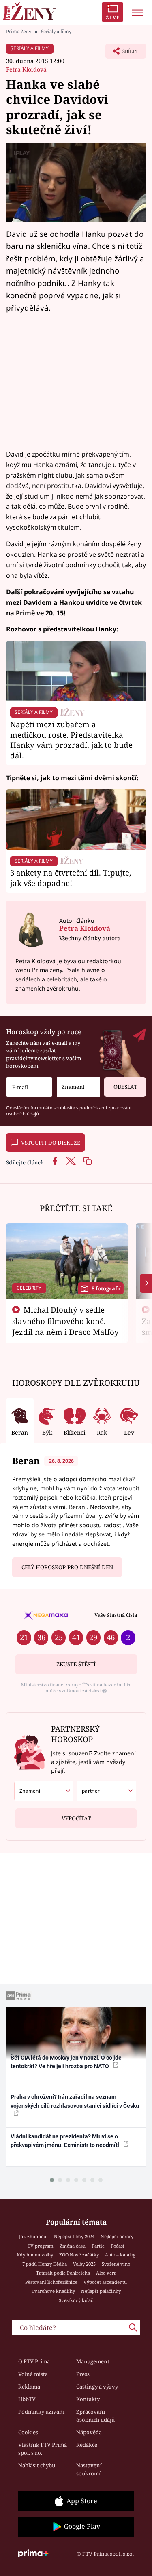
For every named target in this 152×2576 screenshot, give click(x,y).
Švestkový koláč (76, 2300)
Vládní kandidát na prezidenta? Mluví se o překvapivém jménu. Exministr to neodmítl (65, 2141)
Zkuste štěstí (76, 1664)
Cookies (28, 2432)
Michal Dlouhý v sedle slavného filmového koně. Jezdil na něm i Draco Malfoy (65, 1321)
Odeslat (125, 1087)
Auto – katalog (120, 2255)
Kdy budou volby (35, 2255)
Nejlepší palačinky (101, 2291)
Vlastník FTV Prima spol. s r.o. (43, 2449)
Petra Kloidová (26, 69)
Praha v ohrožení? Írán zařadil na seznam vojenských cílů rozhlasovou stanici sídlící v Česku (75, 2101)
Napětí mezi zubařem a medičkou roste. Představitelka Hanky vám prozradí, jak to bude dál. (71, 740)
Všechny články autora (90, 938)
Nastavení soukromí (89, 2469)
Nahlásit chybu (37, 2465)
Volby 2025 (84, 2264)
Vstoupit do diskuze (51, 1143)
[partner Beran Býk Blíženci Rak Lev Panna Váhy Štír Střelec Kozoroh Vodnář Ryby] (106, 1791)
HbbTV (27, 2399)
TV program (41, 2246)
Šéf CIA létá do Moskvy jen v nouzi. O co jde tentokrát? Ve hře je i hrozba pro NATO (66, 2062)
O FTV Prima (34, 2361)
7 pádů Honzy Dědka (45, 2264)
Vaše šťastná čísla (116, 1615)
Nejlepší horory (117, 2236)
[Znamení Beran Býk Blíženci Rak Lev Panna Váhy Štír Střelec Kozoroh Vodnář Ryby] (78, 1087)
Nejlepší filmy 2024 (74, 2236)
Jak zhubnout (33, 2236)
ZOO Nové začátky (79, 2255)
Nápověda (89, 2432)
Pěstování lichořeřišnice (51, 2282)
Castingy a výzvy (97, 2387)
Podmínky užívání (41, 2412)
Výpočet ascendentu (105, 2282)
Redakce (87, 2445)
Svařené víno (116, 2264)
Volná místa (33, 2374)
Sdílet (122, 53)
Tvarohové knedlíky (53, 2291)
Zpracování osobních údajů (95, 2416)
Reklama (29, 2387)
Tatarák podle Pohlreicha (63, 2273)
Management (93, 2361)
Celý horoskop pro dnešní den (67, 1567)
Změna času (73, 2246)
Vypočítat (76, 1818)
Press (83, 2374)
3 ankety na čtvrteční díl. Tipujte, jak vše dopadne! (71, 878)
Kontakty (88, 2399)
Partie (98, 2246)
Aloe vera (106, 2273)
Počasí (118, 2246)
